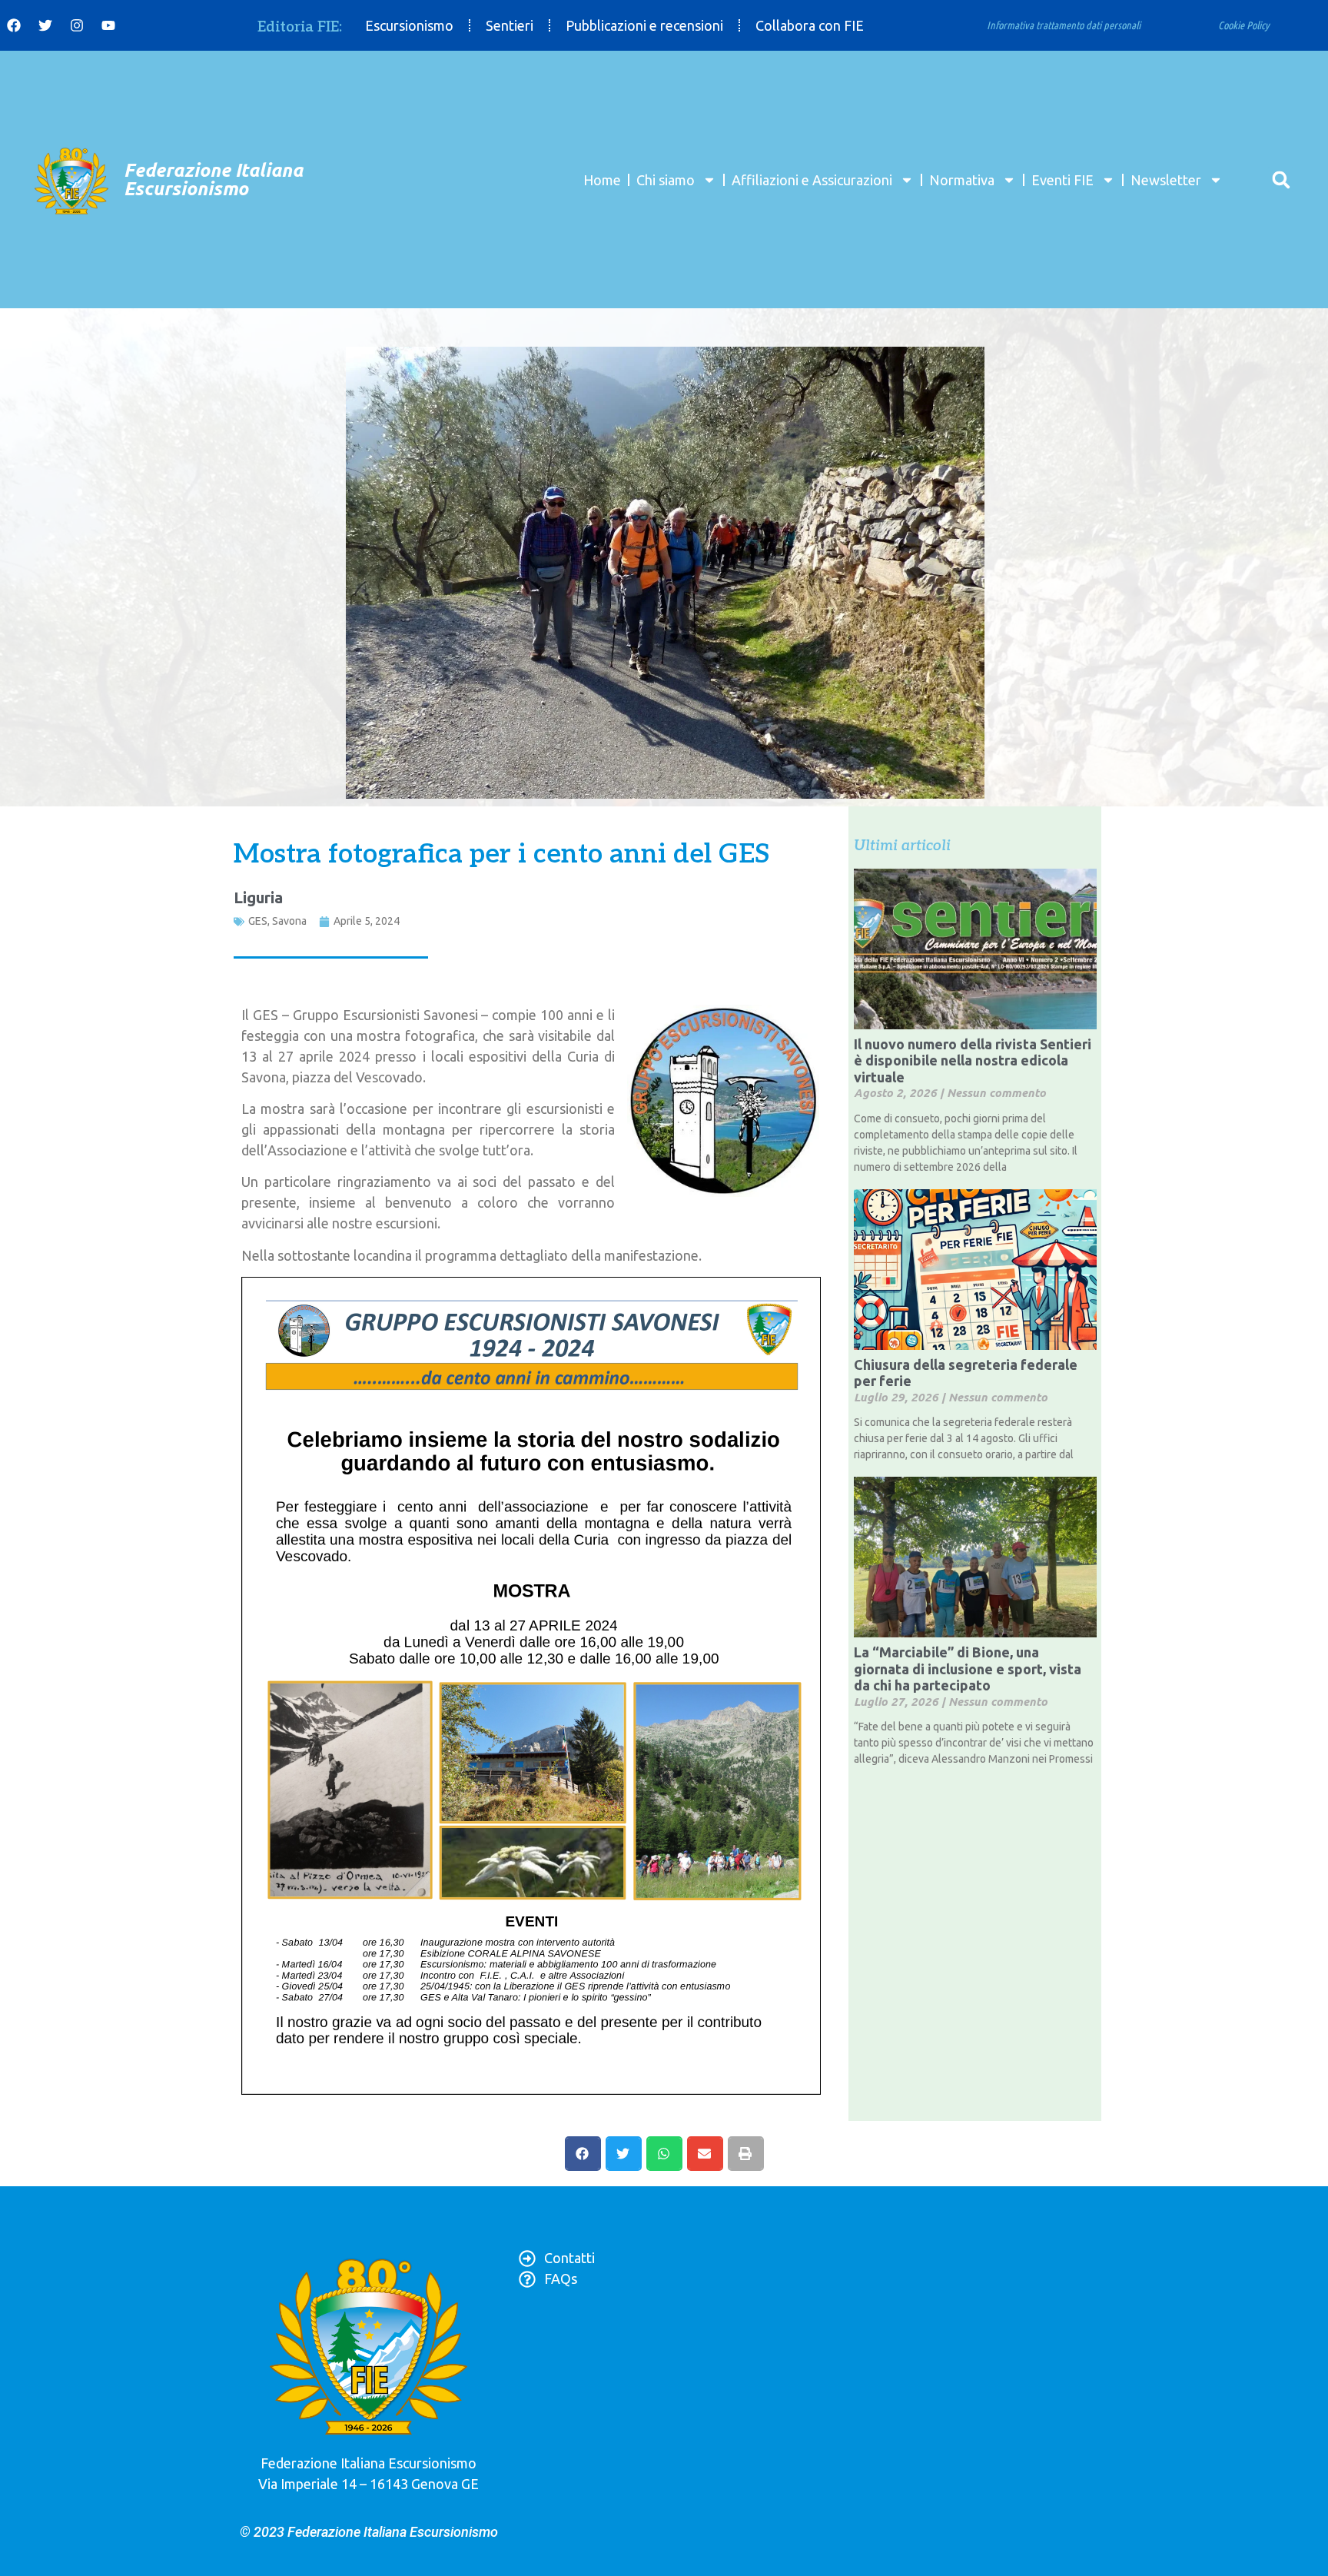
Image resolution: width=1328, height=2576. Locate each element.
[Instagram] (77, 25)
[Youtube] (108, 25)
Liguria (258, 897)
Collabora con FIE (810, 25)
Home (602, 180)
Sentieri (510, 25)
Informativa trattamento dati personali (1064, 25)
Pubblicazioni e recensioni (644, 25)
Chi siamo (666, 180)
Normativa (962, 180)
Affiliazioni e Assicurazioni (812, 180)
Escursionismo (409, 25)
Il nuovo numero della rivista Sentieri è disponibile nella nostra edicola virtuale (973, 1060)
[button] (1281, 179)
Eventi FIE (1062, 180)
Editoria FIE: (300, 27)
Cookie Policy (1244, 25)
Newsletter (1166, 180)
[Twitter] (45, 25)
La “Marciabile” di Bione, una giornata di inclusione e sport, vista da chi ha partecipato (968, 1669)
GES (258, 921)
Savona (289, 921)
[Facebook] (14, 25)
